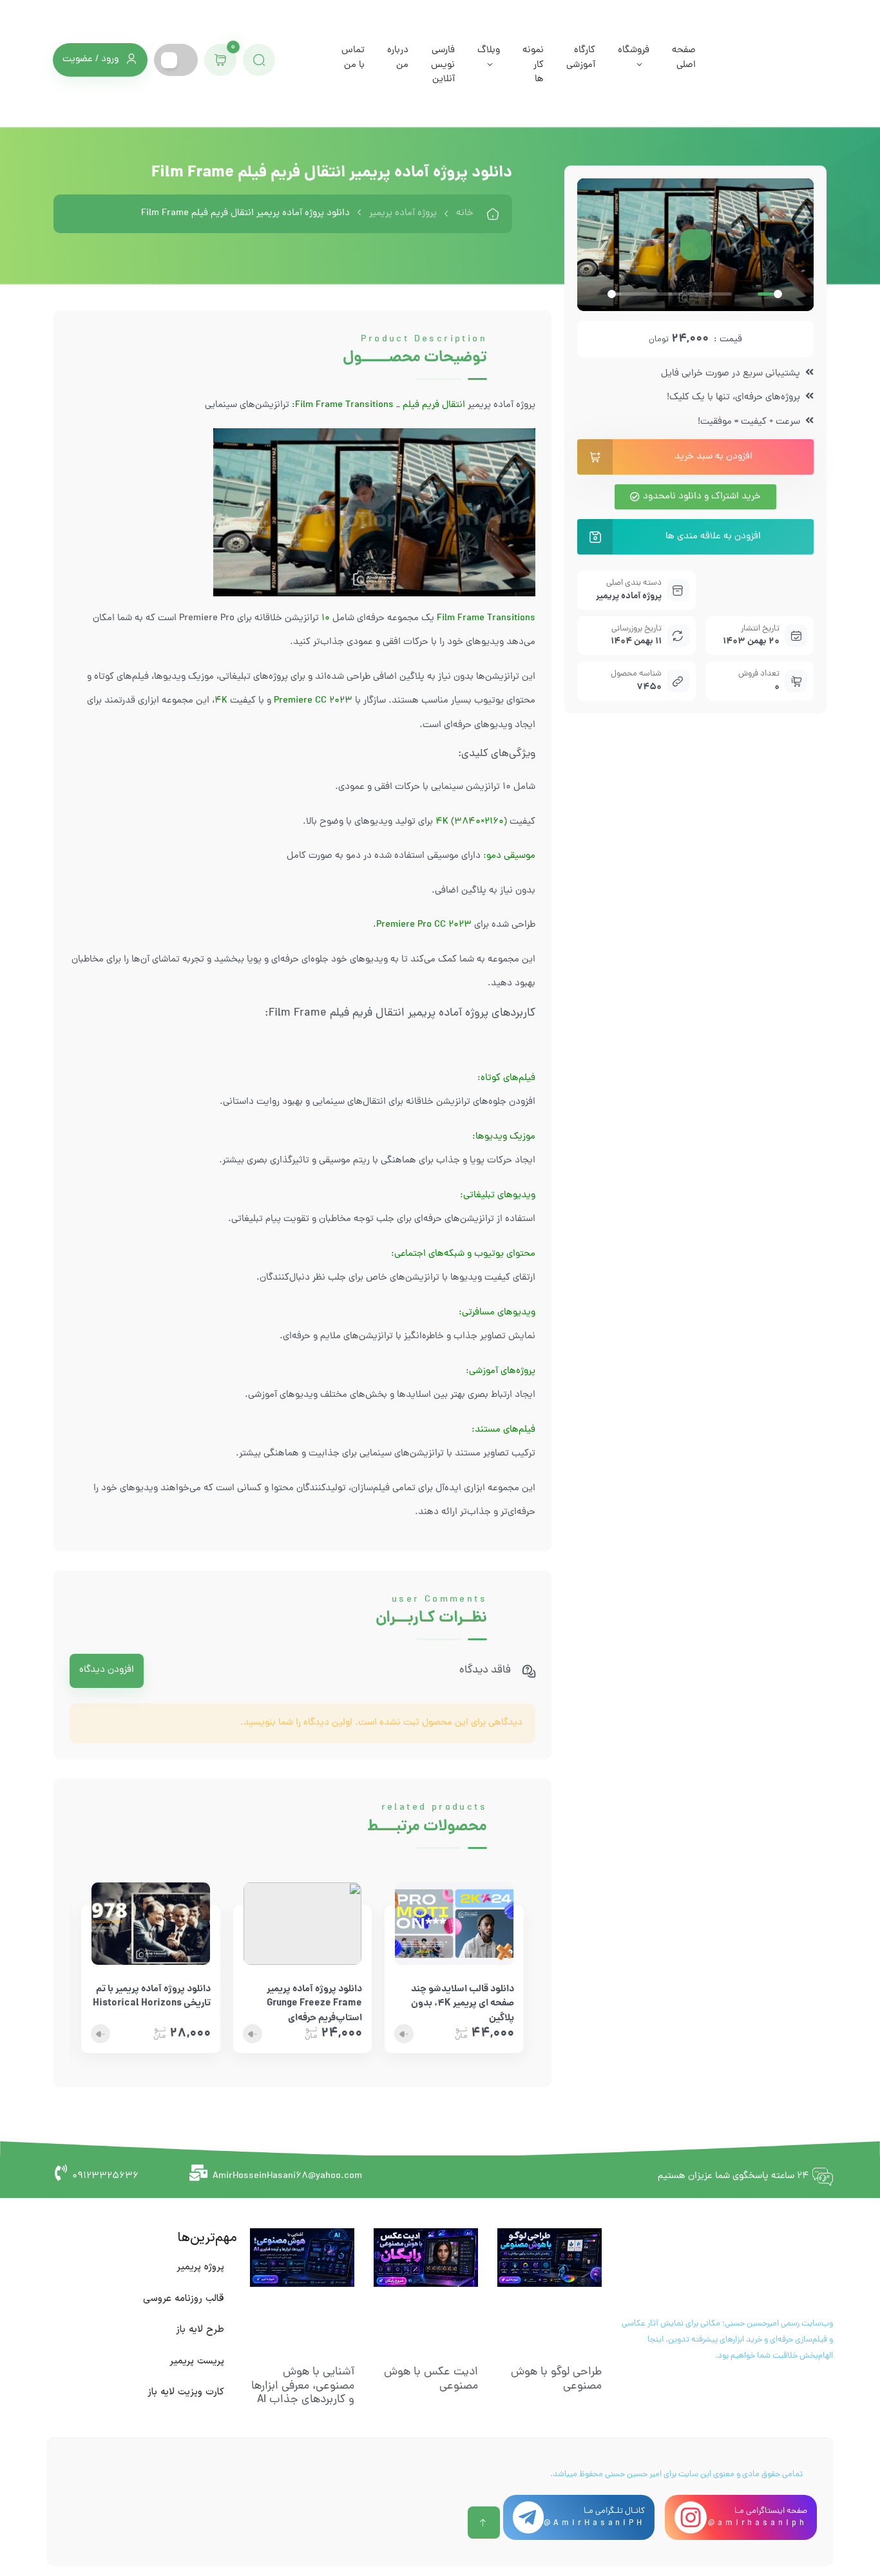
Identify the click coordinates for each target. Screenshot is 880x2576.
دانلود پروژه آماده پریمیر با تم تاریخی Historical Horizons (152, 1997)
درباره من (398, 58)
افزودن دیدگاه (107, 1670)
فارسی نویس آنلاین (443, 65)
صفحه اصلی (684, 58)
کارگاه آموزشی (581, 58)
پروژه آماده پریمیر (403, 213)
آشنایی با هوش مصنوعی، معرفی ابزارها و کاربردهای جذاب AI (303, 2386)
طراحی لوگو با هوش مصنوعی (556, 2379)
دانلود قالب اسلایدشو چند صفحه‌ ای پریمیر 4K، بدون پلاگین (463, 1998)
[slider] (670, 294)
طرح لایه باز (200, 2330)
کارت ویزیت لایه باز (186, 2392)
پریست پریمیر (197, 2361)
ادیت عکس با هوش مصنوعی (431, 2379)
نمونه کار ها (533, 65)
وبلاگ (489, 51)
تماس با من (353, 58)
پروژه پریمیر (200, 2267)
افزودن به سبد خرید (713, 457)
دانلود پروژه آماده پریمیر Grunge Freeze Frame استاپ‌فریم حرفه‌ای (314, 1998)
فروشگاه (634, 51)
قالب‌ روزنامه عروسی (184, 2299)
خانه (465, 213)
